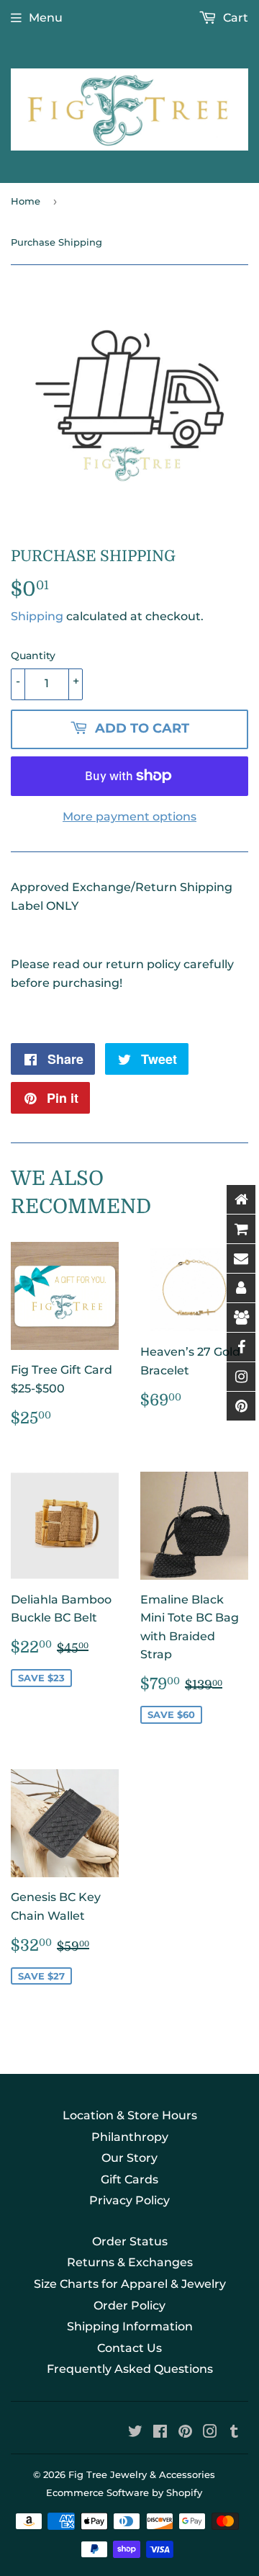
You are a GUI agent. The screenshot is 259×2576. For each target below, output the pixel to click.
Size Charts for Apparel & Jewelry (130, 2284)
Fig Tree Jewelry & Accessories (142, 2474)
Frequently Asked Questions (130, 2369)
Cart (234, 18)
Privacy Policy (129, 2200)
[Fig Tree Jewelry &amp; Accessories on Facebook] (160, 2433)
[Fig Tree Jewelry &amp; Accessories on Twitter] (135, 2433)
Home (26, 201)
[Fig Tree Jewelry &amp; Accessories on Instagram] (210, 2433)
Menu (46, 18)
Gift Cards (129, 2179)
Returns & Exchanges (130, 2262)
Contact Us (129, 2348)
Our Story (129, 2158)
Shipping (37, 616)
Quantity (33, 656)
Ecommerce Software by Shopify (124, 2492)
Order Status (130, 2241)
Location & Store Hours (130, 2115)
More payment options (129, 817)
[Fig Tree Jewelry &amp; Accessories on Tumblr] (234, 2433)
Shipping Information (130, 2326)
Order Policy (129, 2306)
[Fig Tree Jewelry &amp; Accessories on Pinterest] (185, 2433)
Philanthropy (130, 2137)
